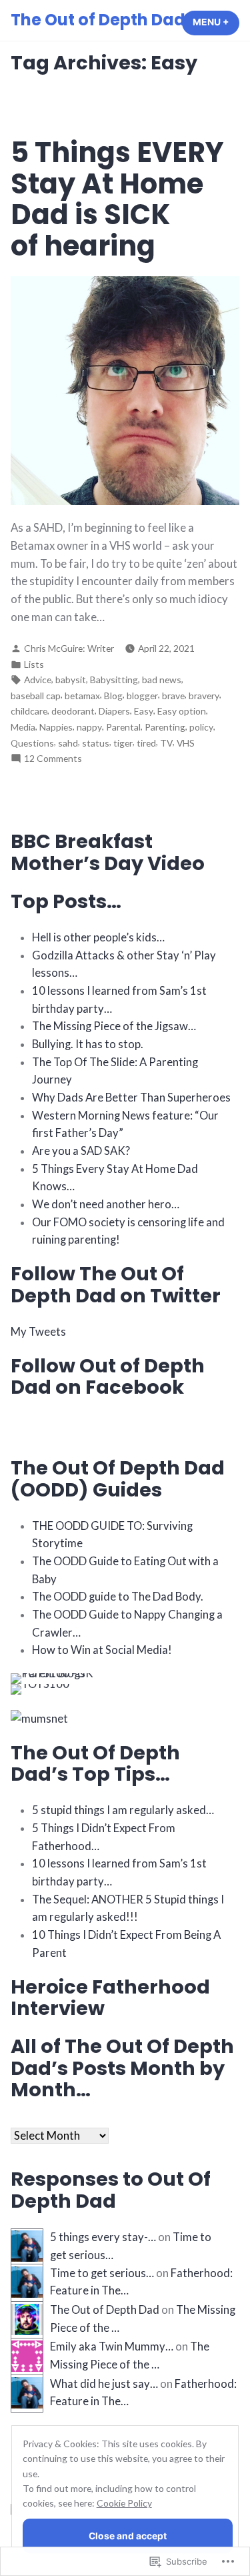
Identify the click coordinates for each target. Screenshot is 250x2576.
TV (166, 743)
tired (146, 743)
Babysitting (114, 680)
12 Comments (53, 759)
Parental (123, 727)
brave (173, 696)
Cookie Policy (124, 2503)
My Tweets (38, 1332)
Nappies (56, 727)
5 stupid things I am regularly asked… (123, 1810)
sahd (68, 743)
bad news (162, 680)
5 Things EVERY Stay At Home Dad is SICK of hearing (117, 199)
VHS (186, 743)
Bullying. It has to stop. (88, 1044)
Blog (113, 696)
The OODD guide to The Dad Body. (118, 1597)
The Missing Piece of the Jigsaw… (114, 1026)
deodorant (73, 711)
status (96, 743)
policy (201, 727)
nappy (89, 727)
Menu (216, 22)
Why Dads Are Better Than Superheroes (131, 1098)
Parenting (165, 727)
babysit (71, 680)
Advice (38, 680)
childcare (29, 711)
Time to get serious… (102, 2273)
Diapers (114, 711)
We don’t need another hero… (106, 1204)
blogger (142, 696)
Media (23, 727)
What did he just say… (104, 2384)
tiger (123, 743)
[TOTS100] (40, 1688)
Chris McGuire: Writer (69, 648)
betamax (82, 696)
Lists (34, 664)
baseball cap (36, 696)
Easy (144, 711)
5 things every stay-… (103, 2237)
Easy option (182, 711)
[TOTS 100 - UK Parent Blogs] (66, 1677)
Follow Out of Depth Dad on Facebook (108, 1376)
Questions (32, 743)
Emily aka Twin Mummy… (112, 2346)
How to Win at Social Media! (102, 1650)
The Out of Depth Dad (98, 20)
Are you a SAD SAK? (81, 1151)
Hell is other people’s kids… (98, 937)
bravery (204, 696)
